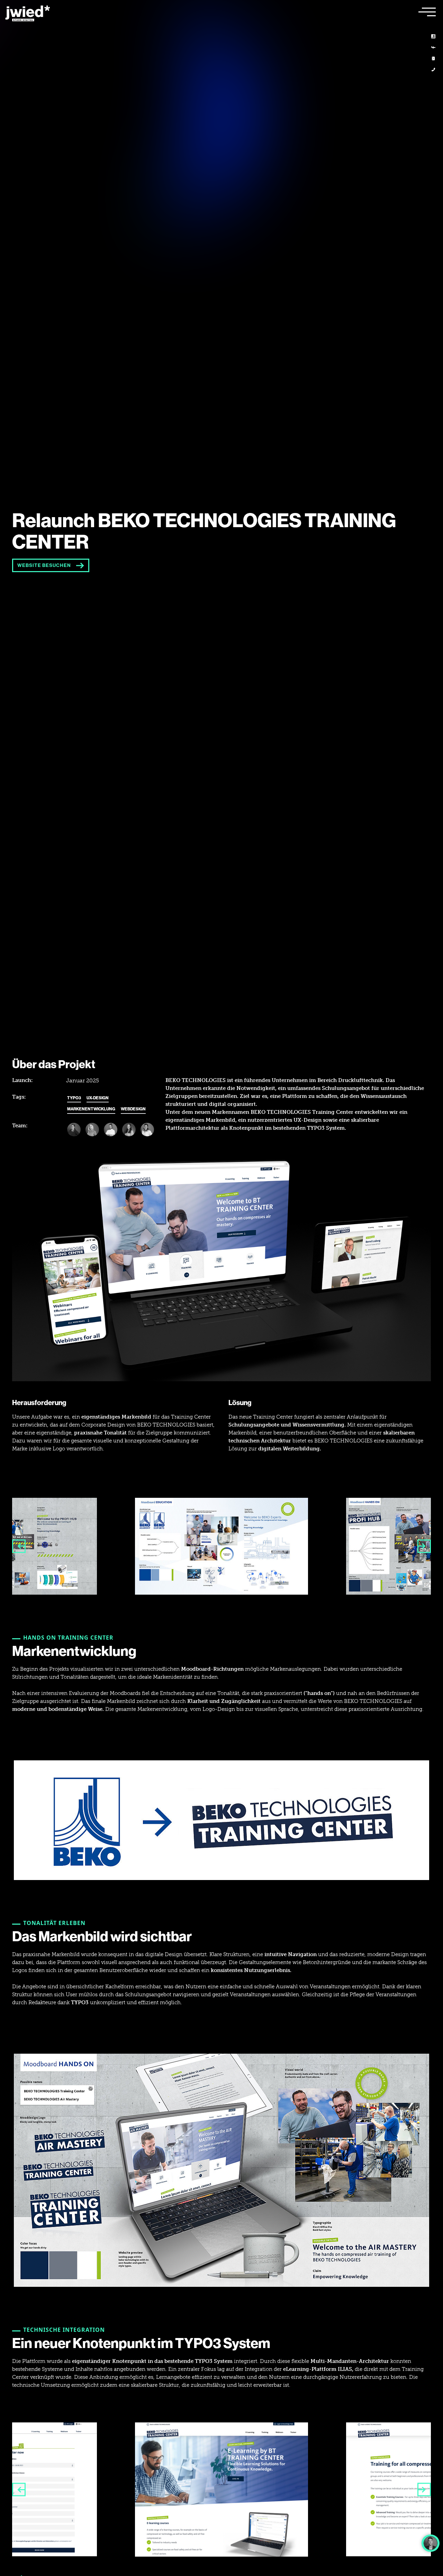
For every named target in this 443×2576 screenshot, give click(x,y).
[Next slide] (424, 1546)
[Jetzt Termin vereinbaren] (431, 2543)
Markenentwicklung (91, 1109)
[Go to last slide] (19, 1546)
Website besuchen (44, 565)
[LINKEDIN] (433, 36)
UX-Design (98, 1098)
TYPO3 (74, 1098)
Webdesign (133, 1109)
